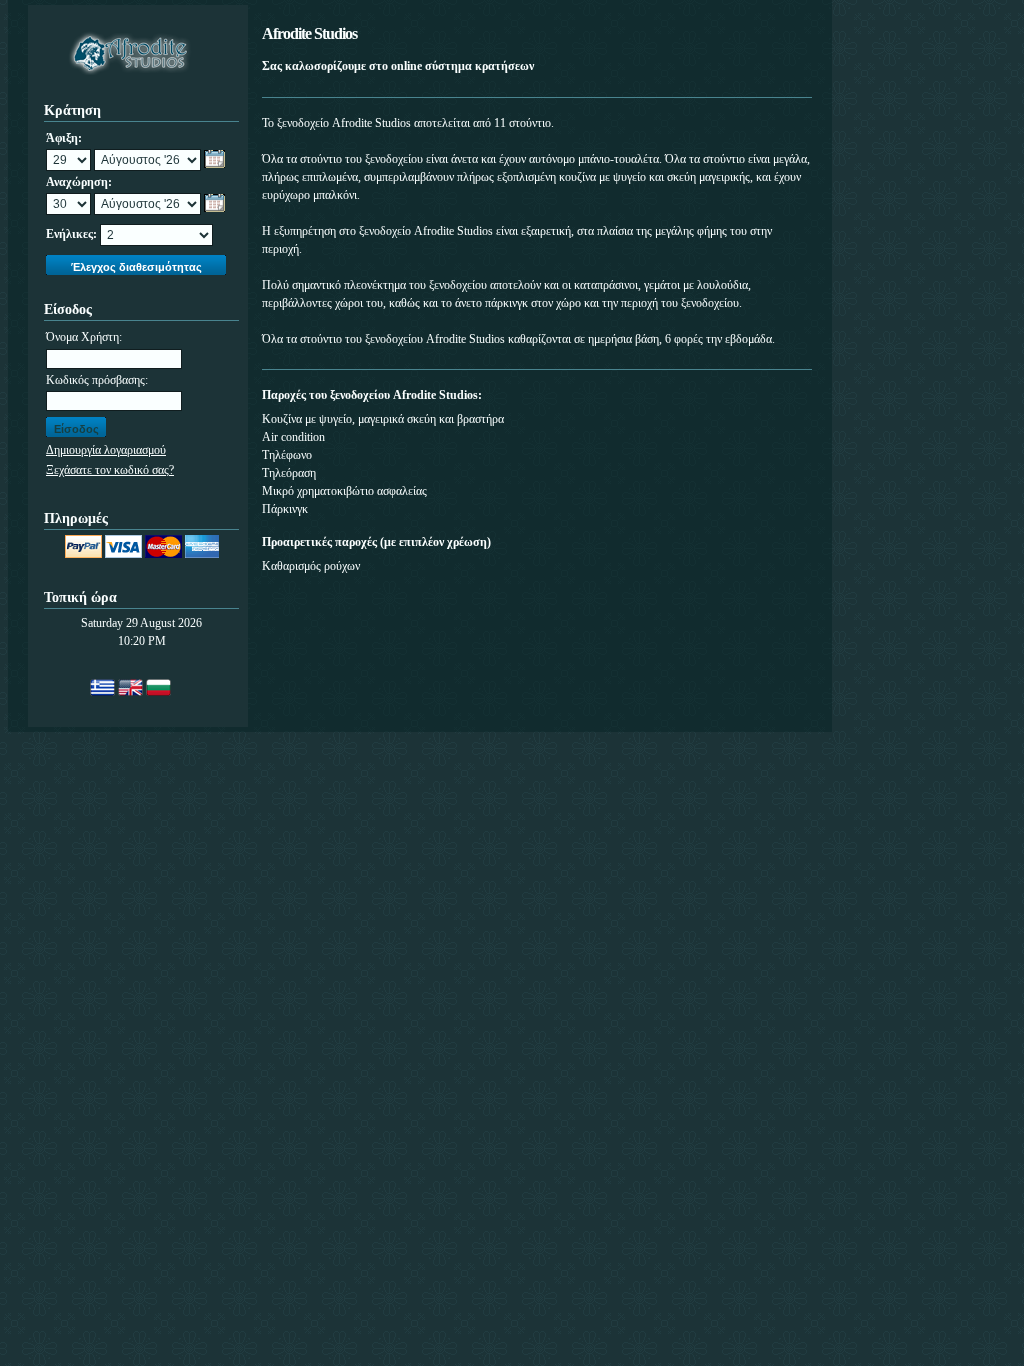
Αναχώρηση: (79, 182)
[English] (130, 688)
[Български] (158, 688)
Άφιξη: (64, 138)
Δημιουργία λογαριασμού (106, 450)
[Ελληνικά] (102, 688)
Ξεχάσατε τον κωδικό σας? (110, 470)
